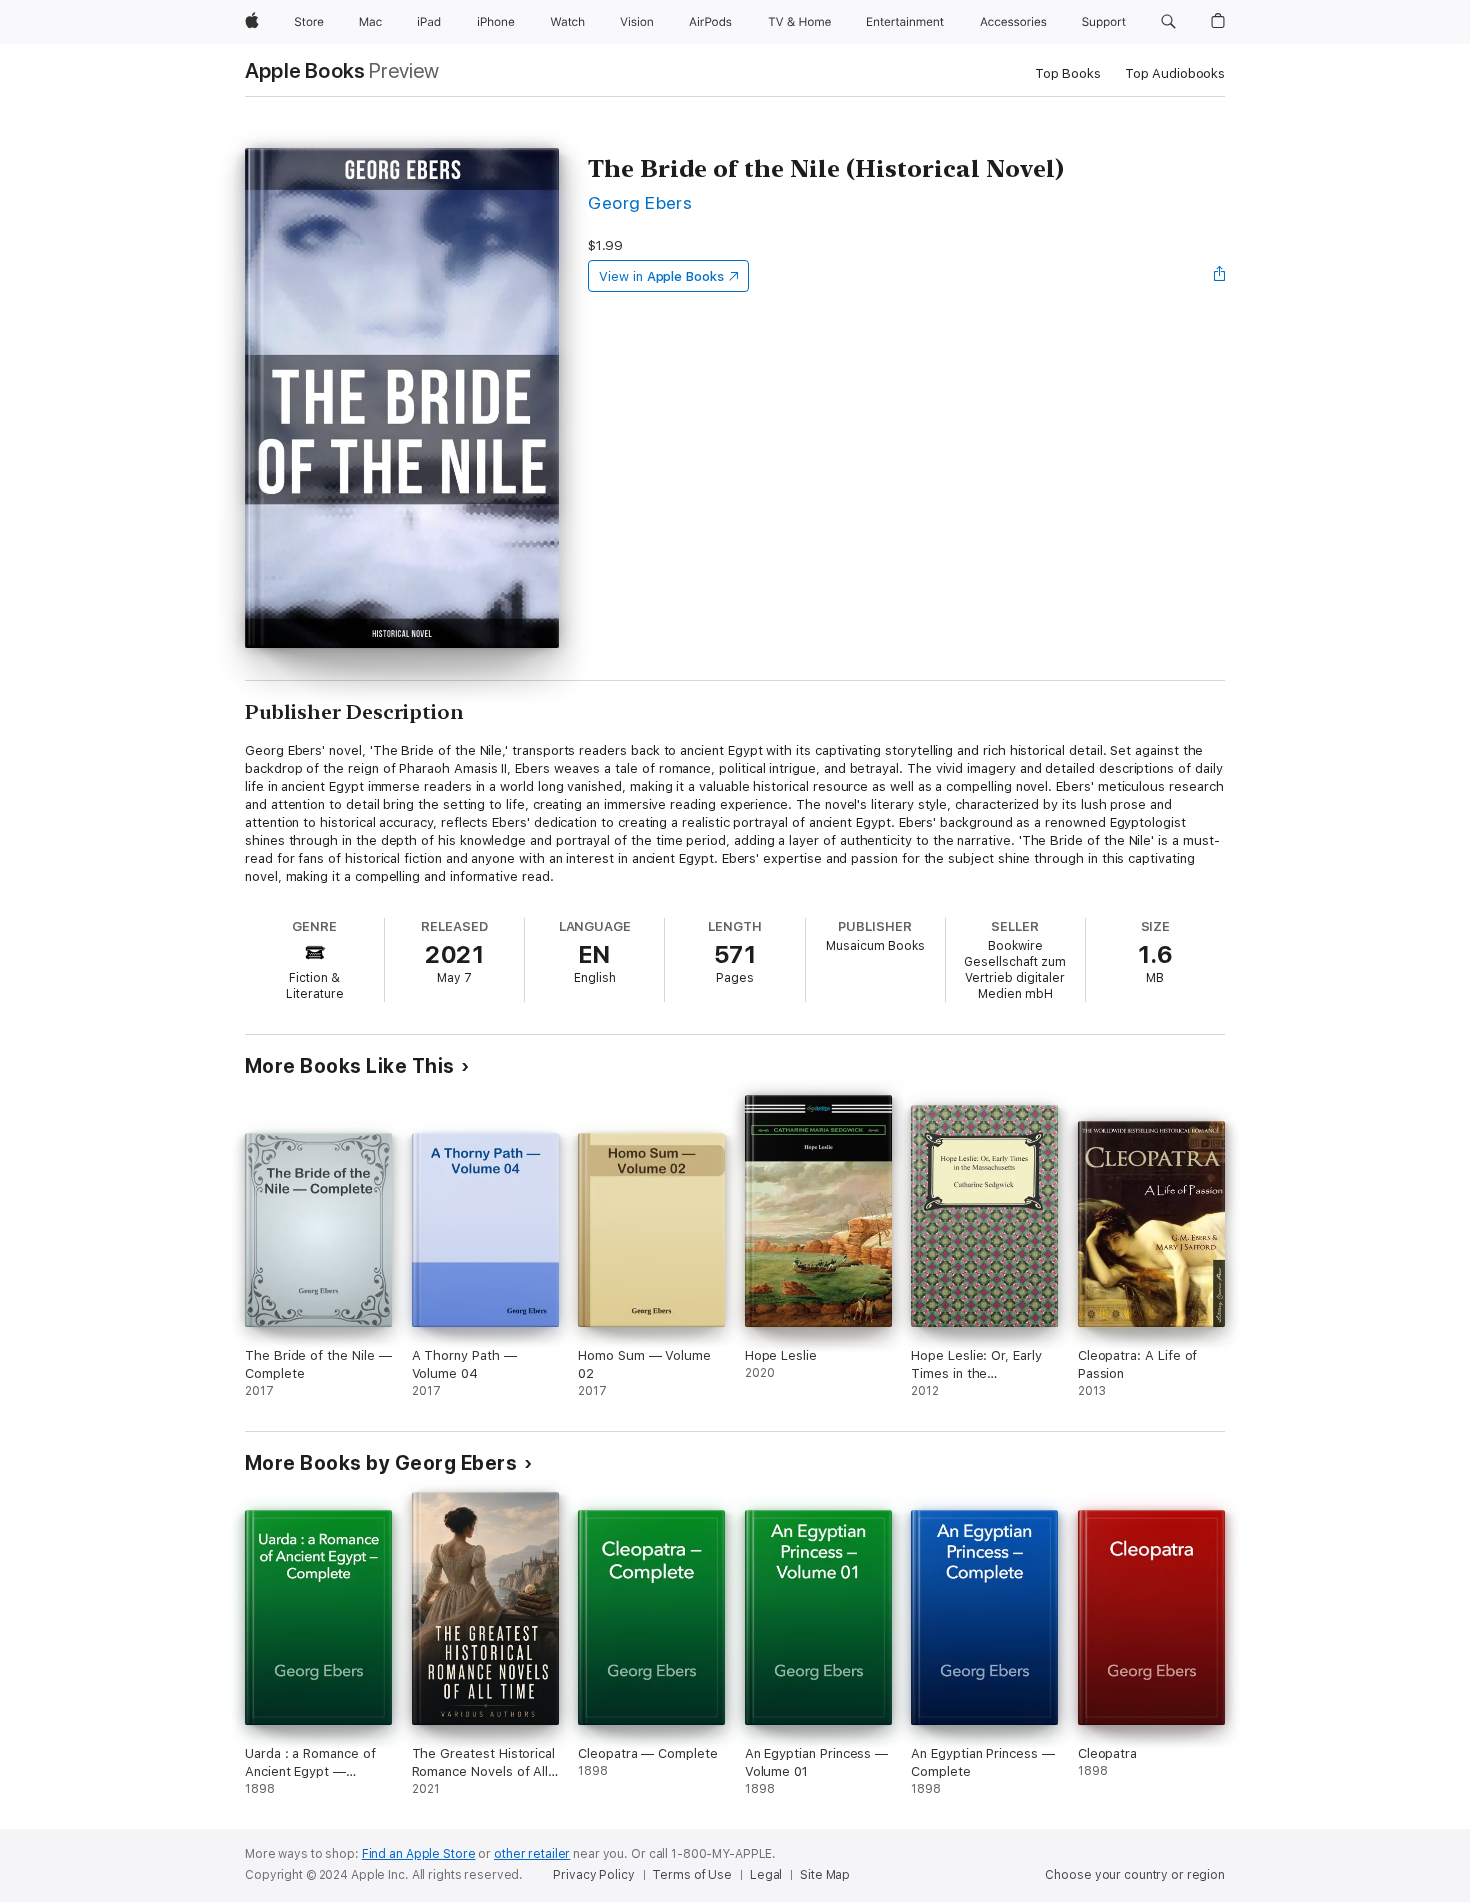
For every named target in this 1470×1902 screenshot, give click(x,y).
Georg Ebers (640, 202)
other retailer (532, 1854)
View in (661, 276)
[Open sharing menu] (1220, 276)
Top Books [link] (1068, 73)
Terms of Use (692, 1875)
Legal (766, 1875)
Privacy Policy (593, 1875)
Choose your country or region (1135, 1875)
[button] (1168, 22)
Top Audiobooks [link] (1175, 73)
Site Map (825, 1875)
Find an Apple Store (419, 1854)
